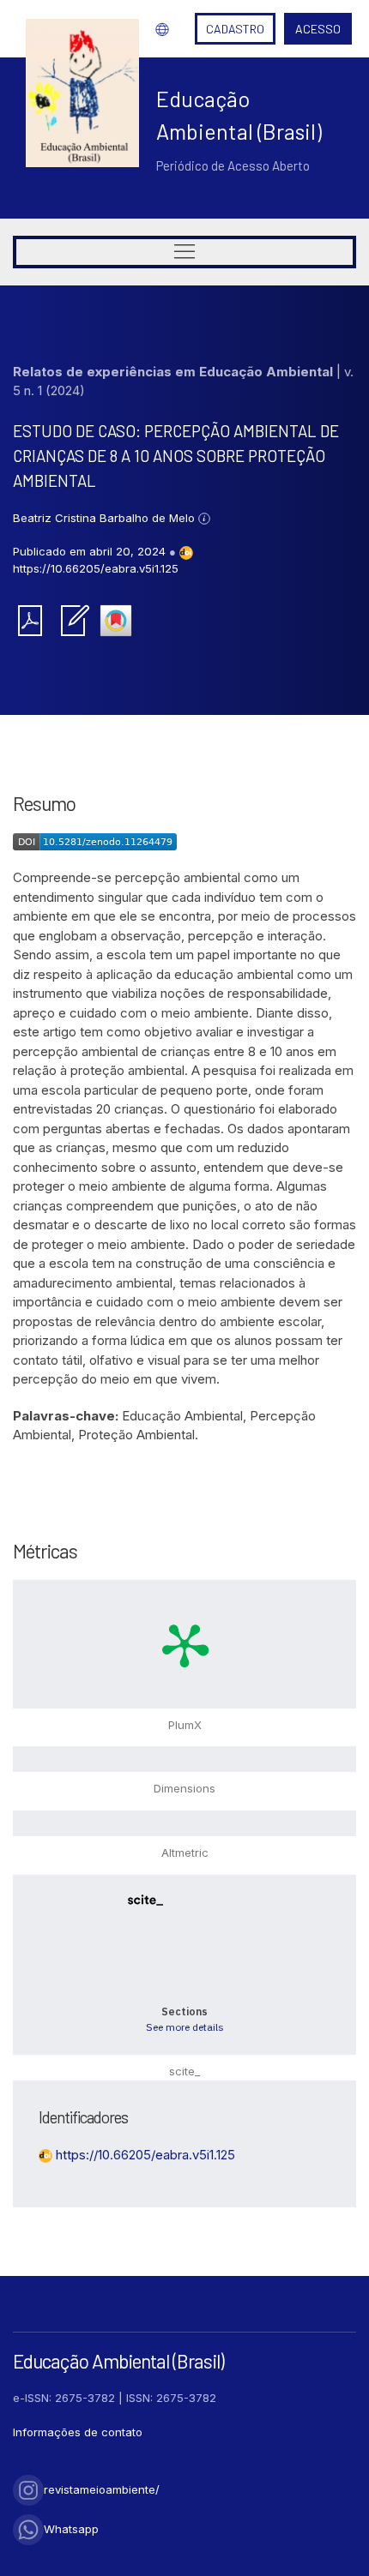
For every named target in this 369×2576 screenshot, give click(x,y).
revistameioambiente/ (102, 2489)
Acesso (318, 29)
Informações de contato (78, 2432)
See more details (185, 2027)
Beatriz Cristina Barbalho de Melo (106, 518)
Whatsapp (71, 2529)
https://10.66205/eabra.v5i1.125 (96, 568)
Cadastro (235, 29)
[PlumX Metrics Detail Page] (184, 1644)
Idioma (158, 29)
